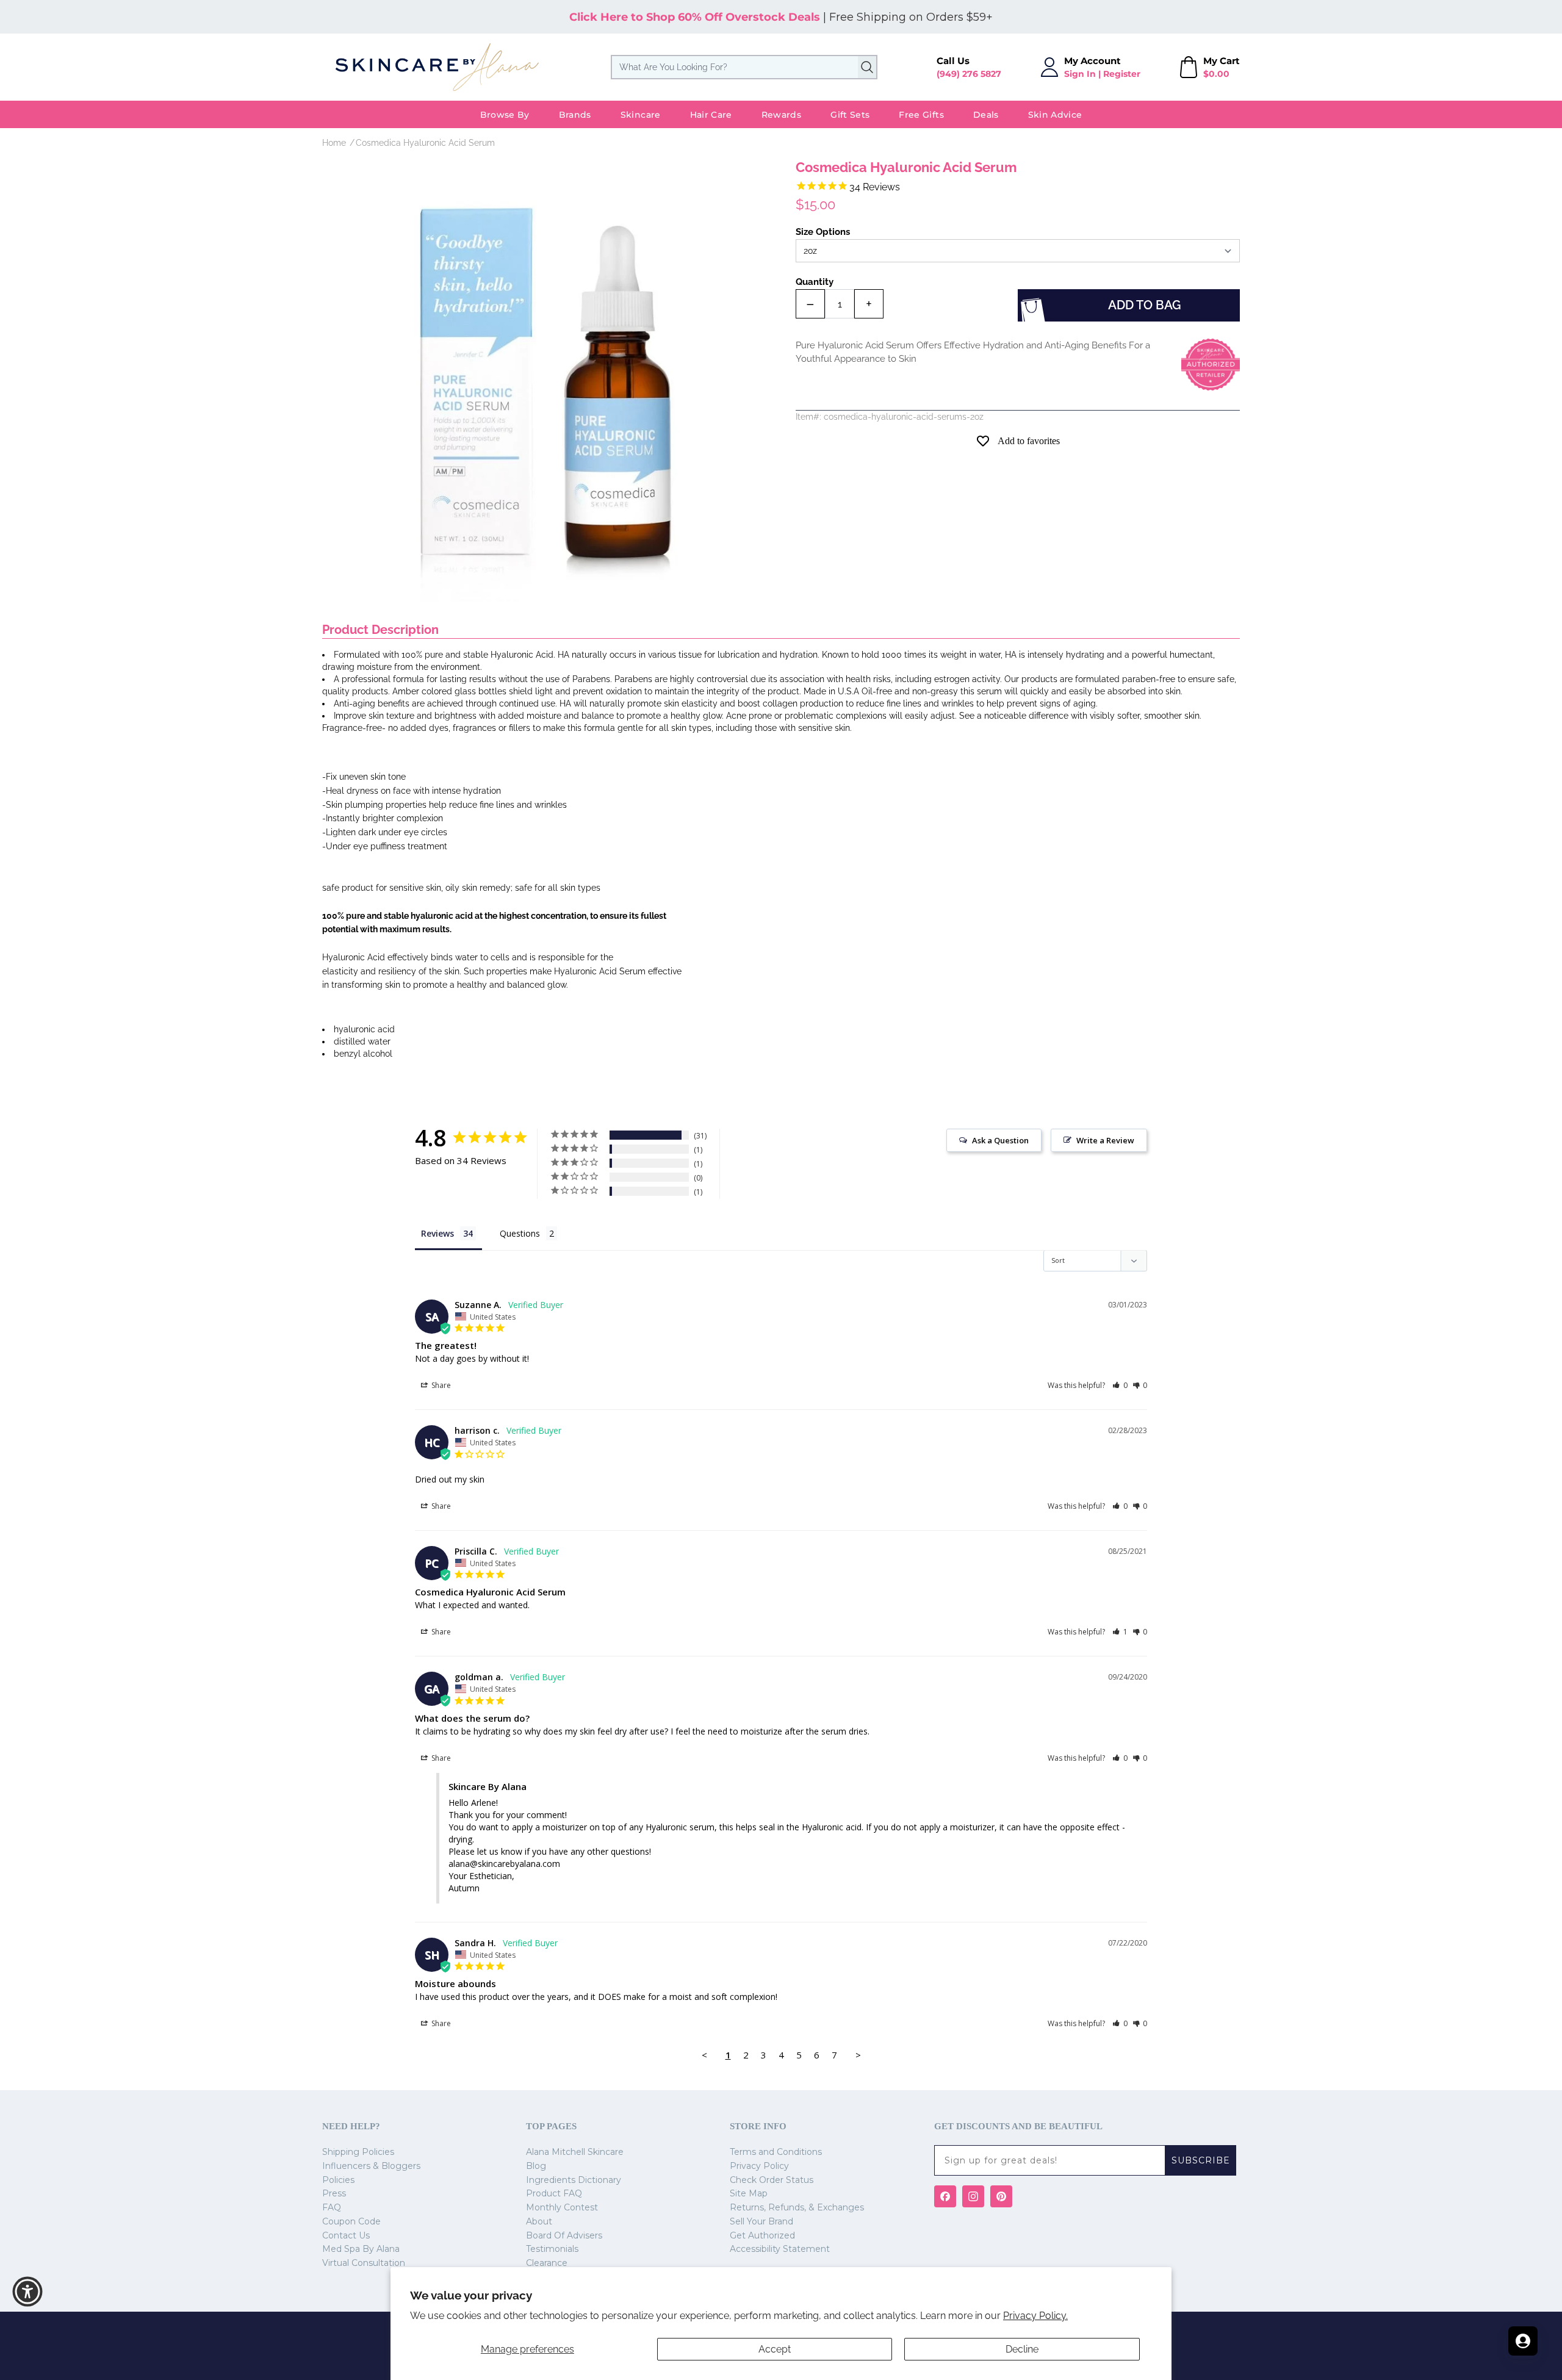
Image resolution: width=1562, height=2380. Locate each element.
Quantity (815, 282)
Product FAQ (554, 2193)
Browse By (505, 115)
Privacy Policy (759, 2166)
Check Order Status (772, 2180)
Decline (1022, 2349)
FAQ (332, 2207)
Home (334, 143)
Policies (338, 2180)
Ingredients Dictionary (574, 2180)
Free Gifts (921, 115)
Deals (986, 115)
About (539, 2221)
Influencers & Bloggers (371, 2166)
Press (334, 2193)
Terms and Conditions (776, 2152)
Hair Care (711, 115)
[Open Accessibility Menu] (27, 2292)
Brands (575, 115)
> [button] (858, 2055)
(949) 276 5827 (969, 74)
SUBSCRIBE (1201, 2160)
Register (1122, 74)
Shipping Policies (358, 2152)
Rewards (781, 115)
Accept (775, 2349)
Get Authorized (762, 2235)
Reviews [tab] (437, 1233)
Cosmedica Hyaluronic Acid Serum (425, 143)
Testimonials (552, 2249)
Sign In (1080, 74)
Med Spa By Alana (361, 2249)
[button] (1120, 1385)
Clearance (547, 2263)
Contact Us (346, 2235)
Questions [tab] (520, 1233)
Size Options (823, 232)
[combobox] (744, 67)
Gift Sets (850, 115)
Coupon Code (351, 2221)
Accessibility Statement (780, 2249)
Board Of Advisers (564, 2235)
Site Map (749, 2193)
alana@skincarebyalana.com (504, 1864)
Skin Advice (1055, 115)
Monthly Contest (562, 2207)
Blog (536, 2166)
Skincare (641, 115)
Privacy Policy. (1035, 2316)
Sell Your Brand (761, 2221)
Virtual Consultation (364, 2263)
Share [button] (440, 1385)
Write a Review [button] (1105, 1140)
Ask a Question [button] (1000, 1140)
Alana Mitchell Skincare (575, 2152)
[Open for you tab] (1523, 2341)
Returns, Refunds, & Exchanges (797, 2207)
